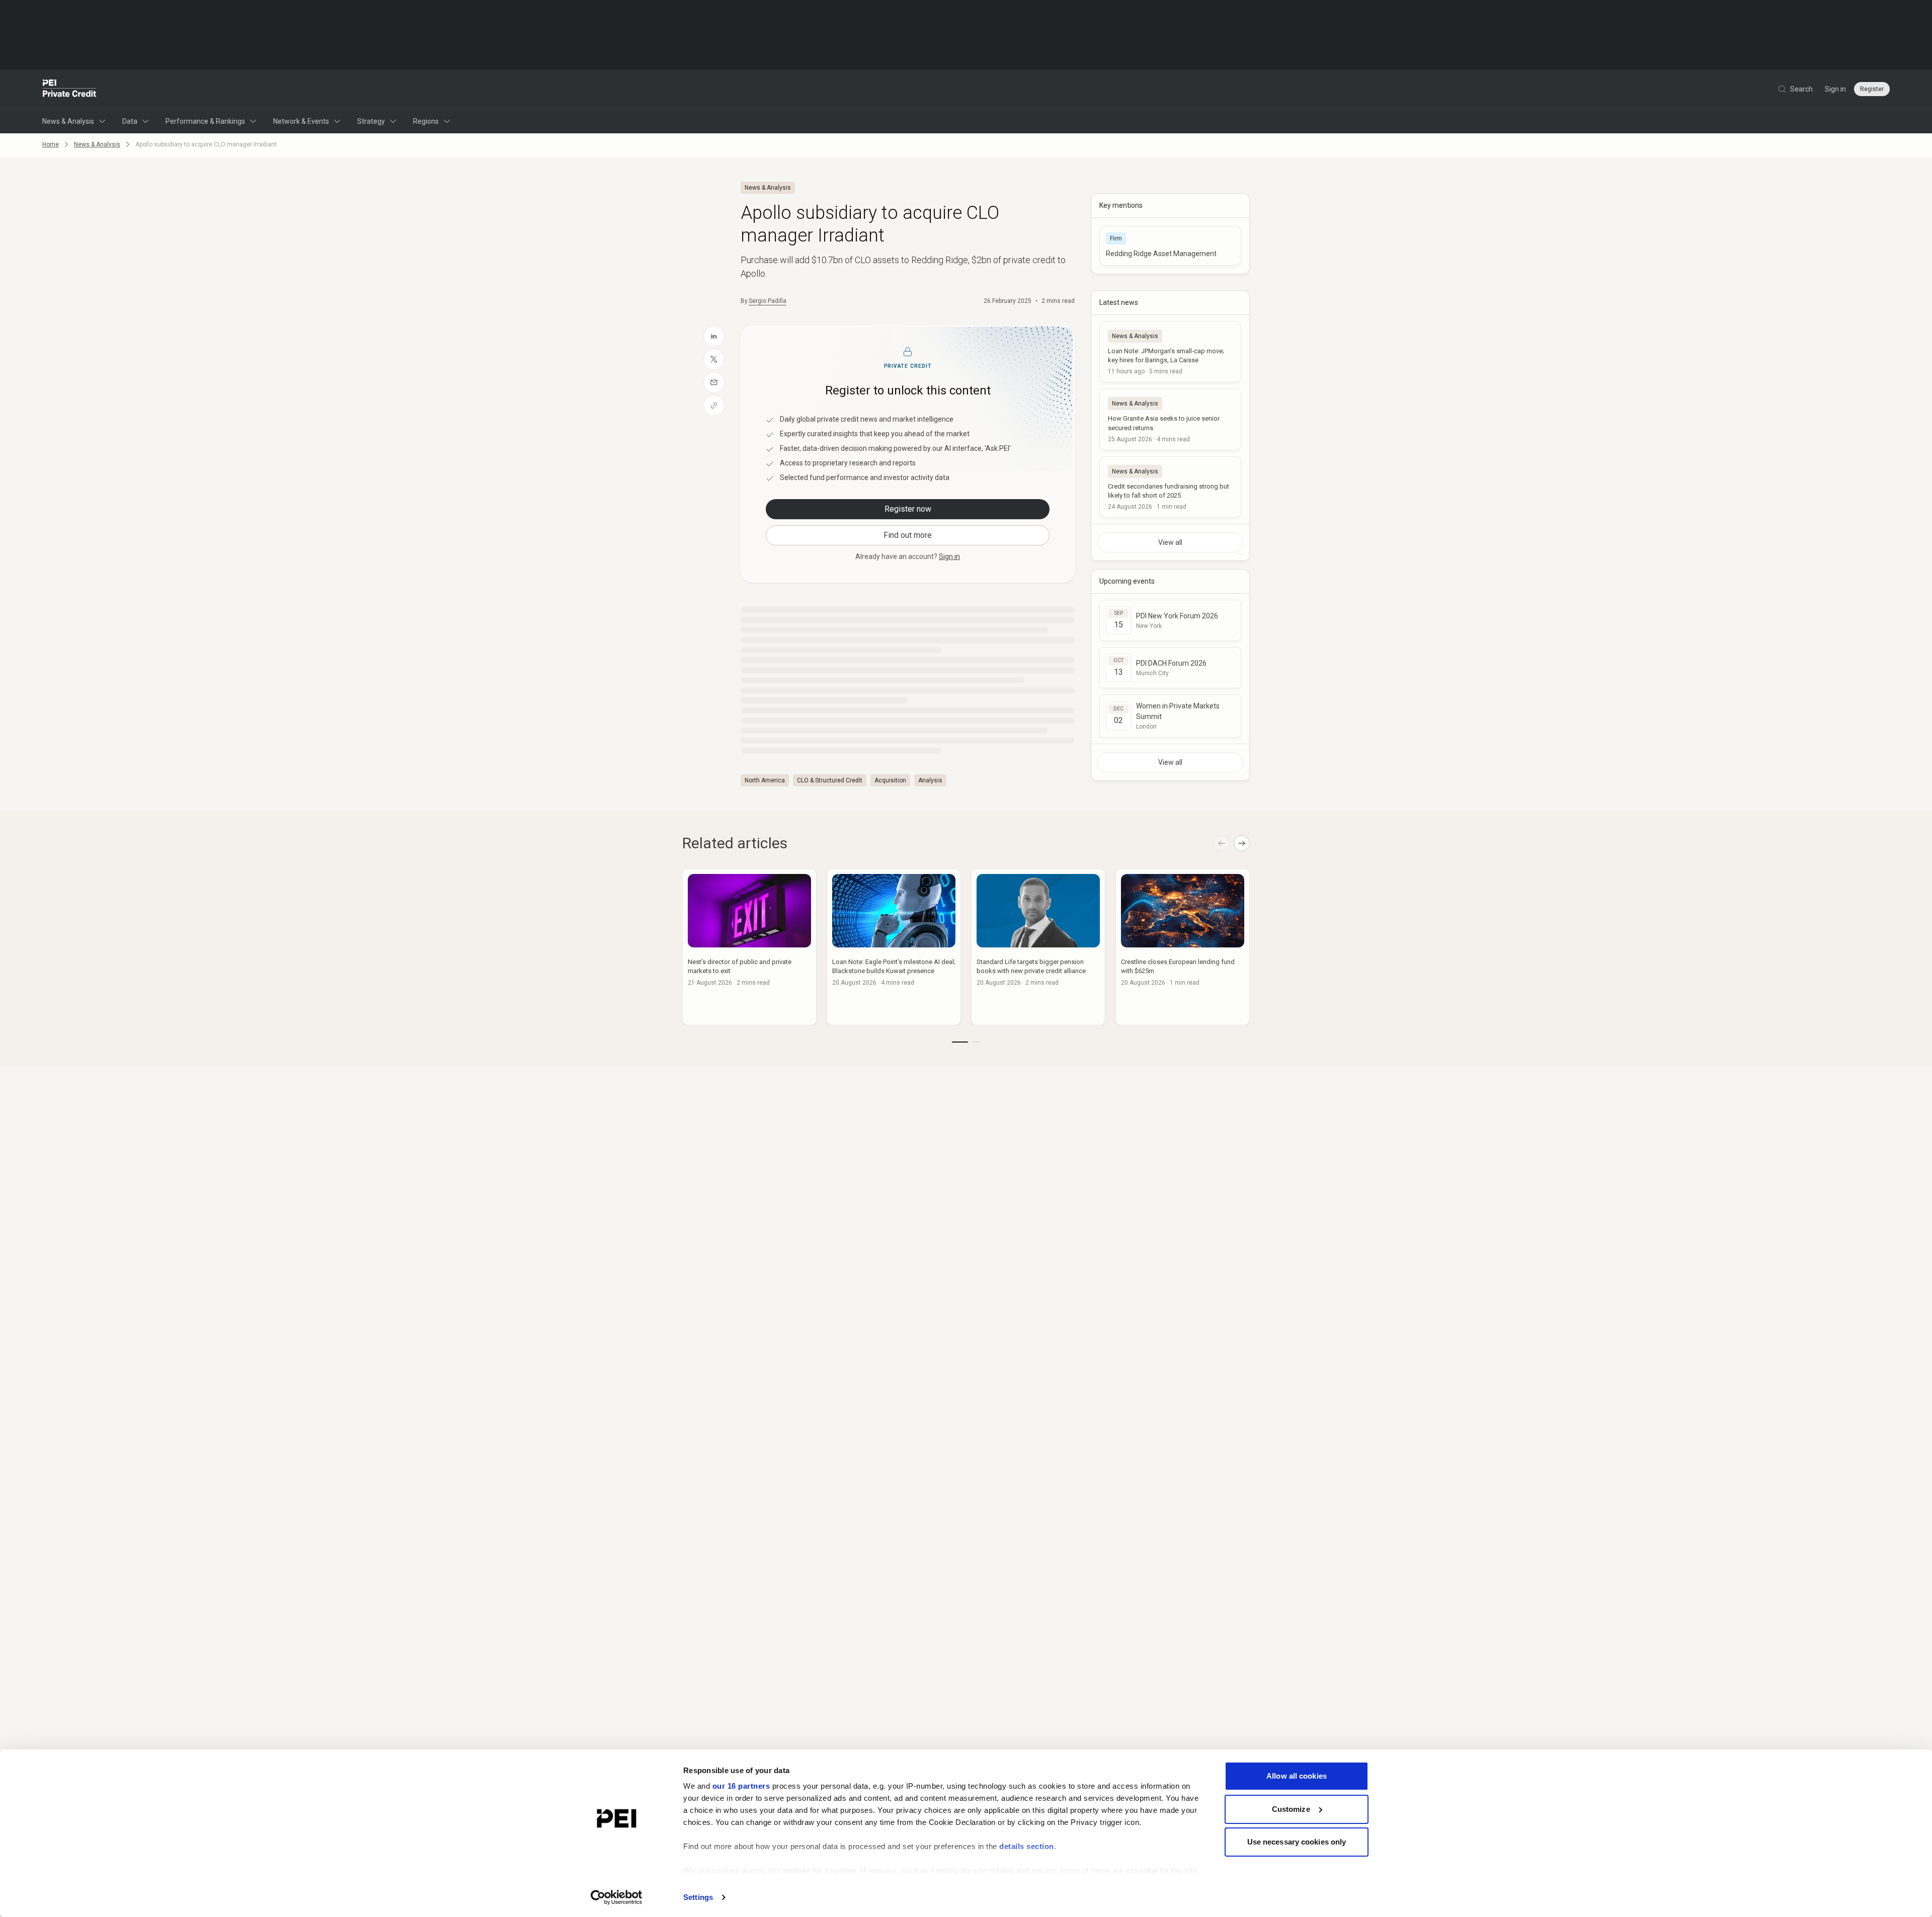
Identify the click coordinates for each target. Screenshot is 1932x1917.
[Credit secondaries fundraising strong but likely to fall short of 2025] (1170, 487)
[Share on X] (714, 359)
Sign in (1835, 89)
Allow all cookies (1297, 1776)
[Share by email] (714, 382)
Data (130, 121)
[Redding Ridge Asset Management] (1170, 246)
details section (1027, 1846)
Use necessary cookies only (1297, 1842)
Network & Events (301, 121)
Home (51, 144)
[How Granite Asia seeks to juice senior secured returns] (1170, 419)
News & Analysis (68, 121)
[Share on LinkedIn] (714, 336)
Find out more (908, 535)
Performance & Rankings (205, 121)
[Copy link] (714, 406)
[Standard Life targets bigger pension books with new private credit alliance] (1038, 947)
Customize (1291, 1809)
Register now (908, 509)
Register (1872, 89)
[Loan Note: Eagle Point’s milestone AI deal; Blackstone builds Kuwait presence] (894, 947)
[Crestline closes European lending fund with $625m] (1183, 947)
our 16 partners (741, 1786)
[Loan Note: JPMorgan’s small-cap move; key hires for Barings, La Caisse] (1170, 352)
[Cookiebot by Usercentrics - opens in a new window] (617, 1897)
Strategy (371, 121)
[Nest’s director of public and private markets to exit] (749, 947)
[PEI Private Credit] (70, 89)
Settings (698, 1897)
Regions (426, 121)
